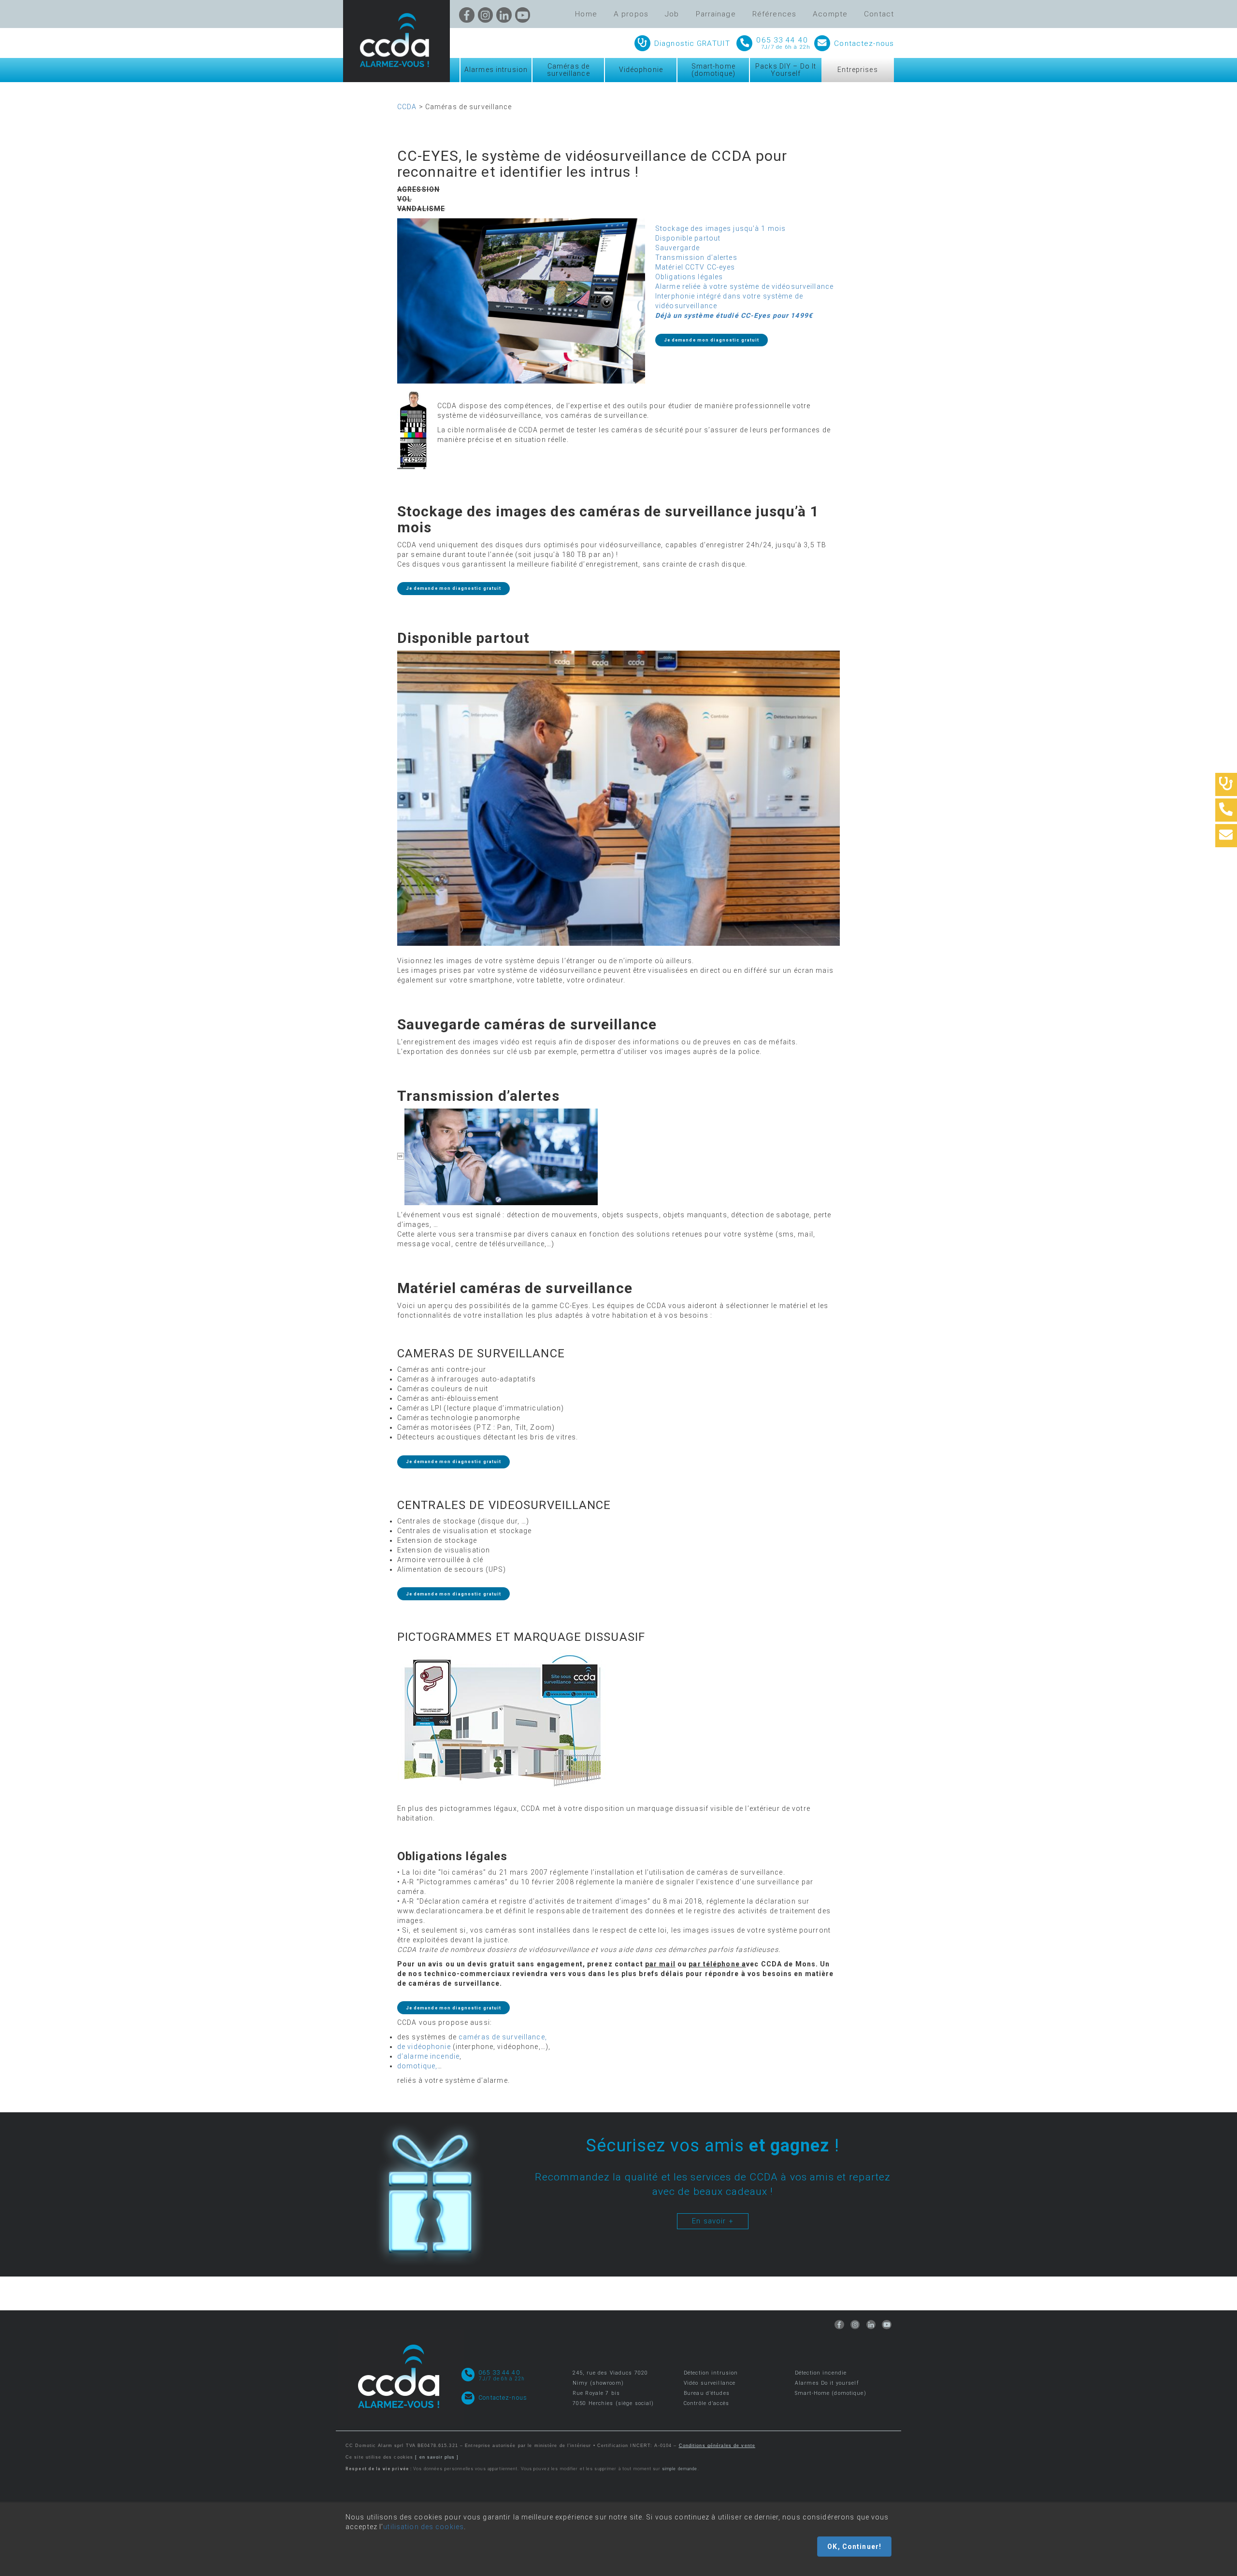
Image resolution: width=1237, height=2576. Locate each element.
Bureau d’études (707, 2393)
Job (672, 14)
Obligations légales (689, 277)
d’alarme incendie (428, 2056)
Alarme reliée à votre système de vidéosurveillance (744, 286)
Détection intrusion (711, 2373)
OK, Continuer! (854, 2547)
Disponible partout (688, 238)
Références (774, 14)
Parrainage (716, 14)
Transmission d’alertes (696, 257)
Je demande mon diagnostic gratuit (712, 340)
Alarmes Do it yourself (827, 2383)
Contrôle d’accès (706, 2403)
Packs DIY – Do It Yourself (786, 70)
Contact (879, 14)
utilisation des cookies (424, 2527)
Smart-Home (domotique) (831, 2393)
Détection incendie (821, 2373)
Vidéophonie (641, 70)
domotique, (417, 2066)
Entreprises (857, 70)
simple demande (680, 2469)
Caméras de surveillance (568, 70)
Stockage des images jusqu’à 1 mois (720, 228)
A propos (631, 14)
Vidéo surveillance (710, 2383)
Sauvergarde (677, 248)
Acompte (830, 14)
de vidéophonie (424, 2047)
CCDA (407, 107)
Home (586, 14)
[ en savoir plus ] (437, 2457)
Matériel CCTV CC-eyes (695, 267)
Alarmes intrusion (496, 70)
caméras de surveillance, (504, 2037)
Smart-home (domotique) (713, 70)
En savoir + (712, 2221)
